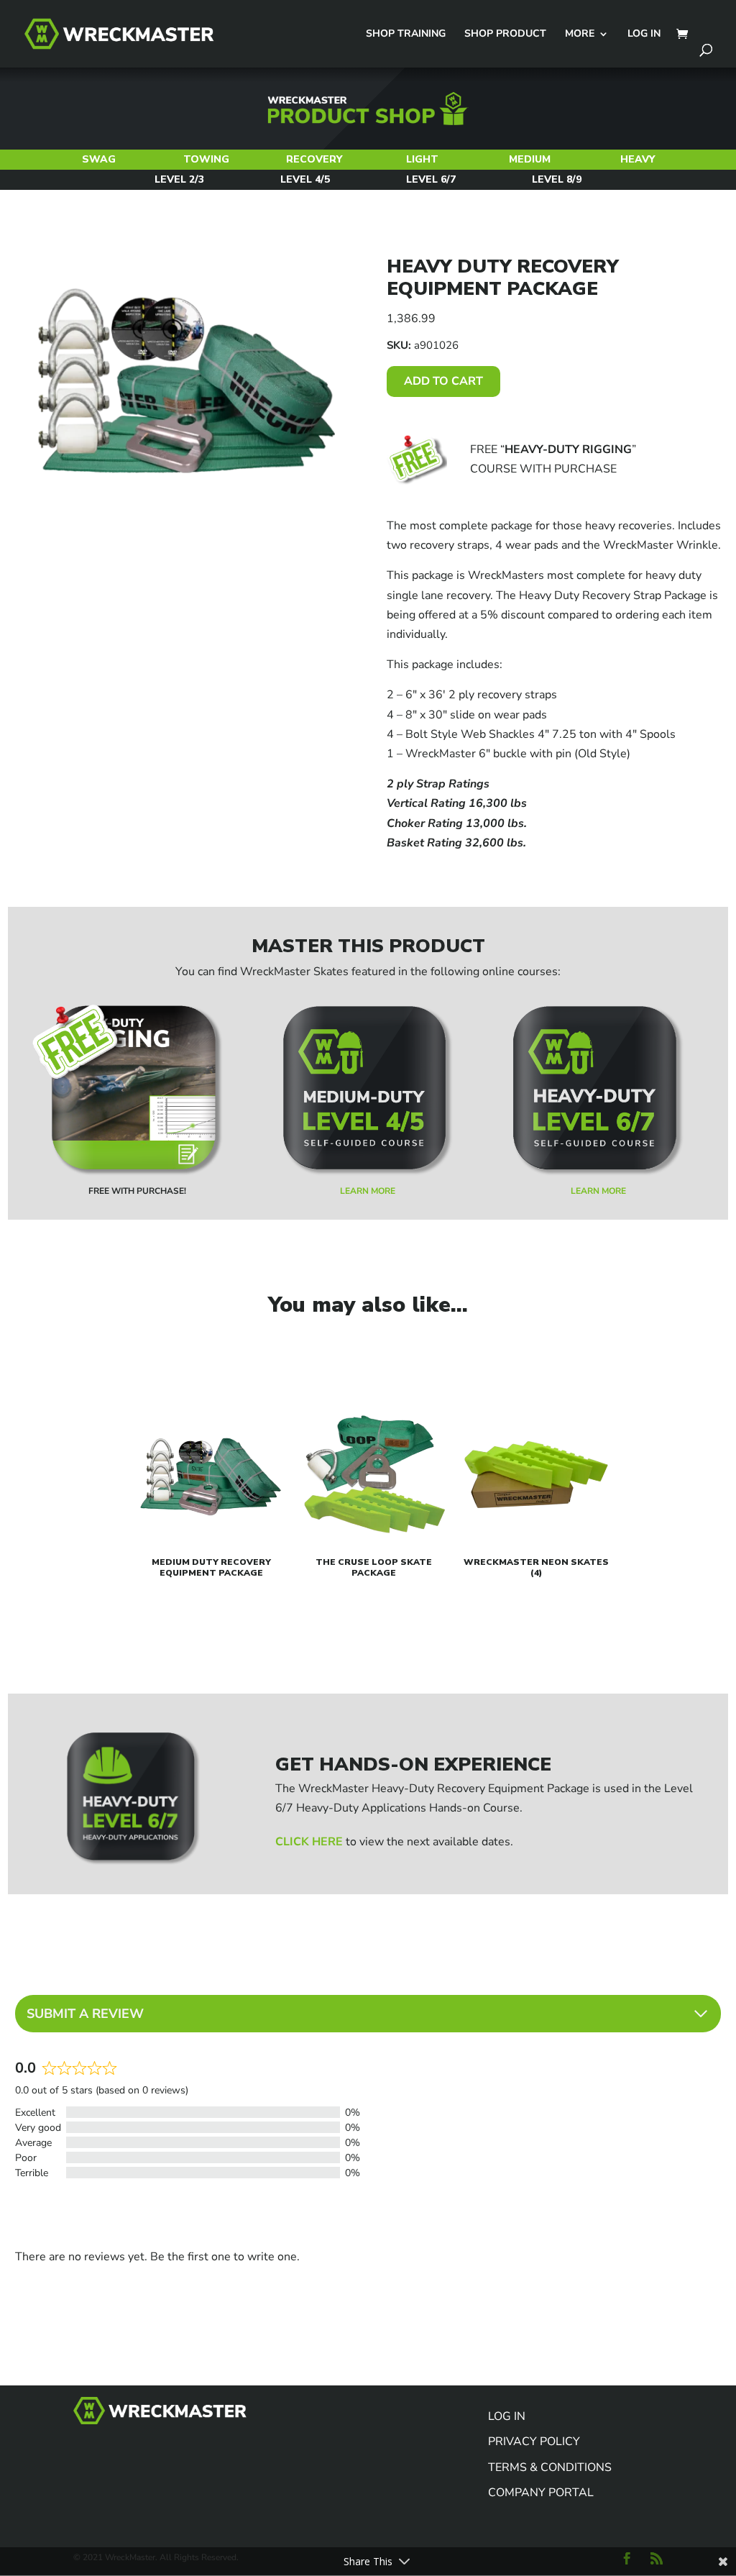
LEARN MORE (368, 1191)
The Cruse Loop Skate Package (374, 1567)
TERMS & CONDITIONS (550, 2467)
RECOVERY (314, 159)
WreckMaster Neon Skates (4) (536, 1567)
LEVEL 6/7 (431, 179)
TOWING (206, 159)
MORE (580, 35)
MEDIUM (530, 159)
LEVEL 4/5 (305, 179)
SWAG (99, 159)
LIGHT (422, 159)
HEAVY (638, 159)
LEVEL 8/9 (557, 179)
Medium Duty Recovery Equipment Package (211, 1567)
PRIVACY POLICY (534, 2442)
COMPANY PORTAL (541, 2493)
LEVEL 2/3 (179, 179)
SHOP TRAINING (406, 35)
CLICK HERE (309, 1842)
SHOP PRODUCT (505, 35)
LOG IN (644, 35)
